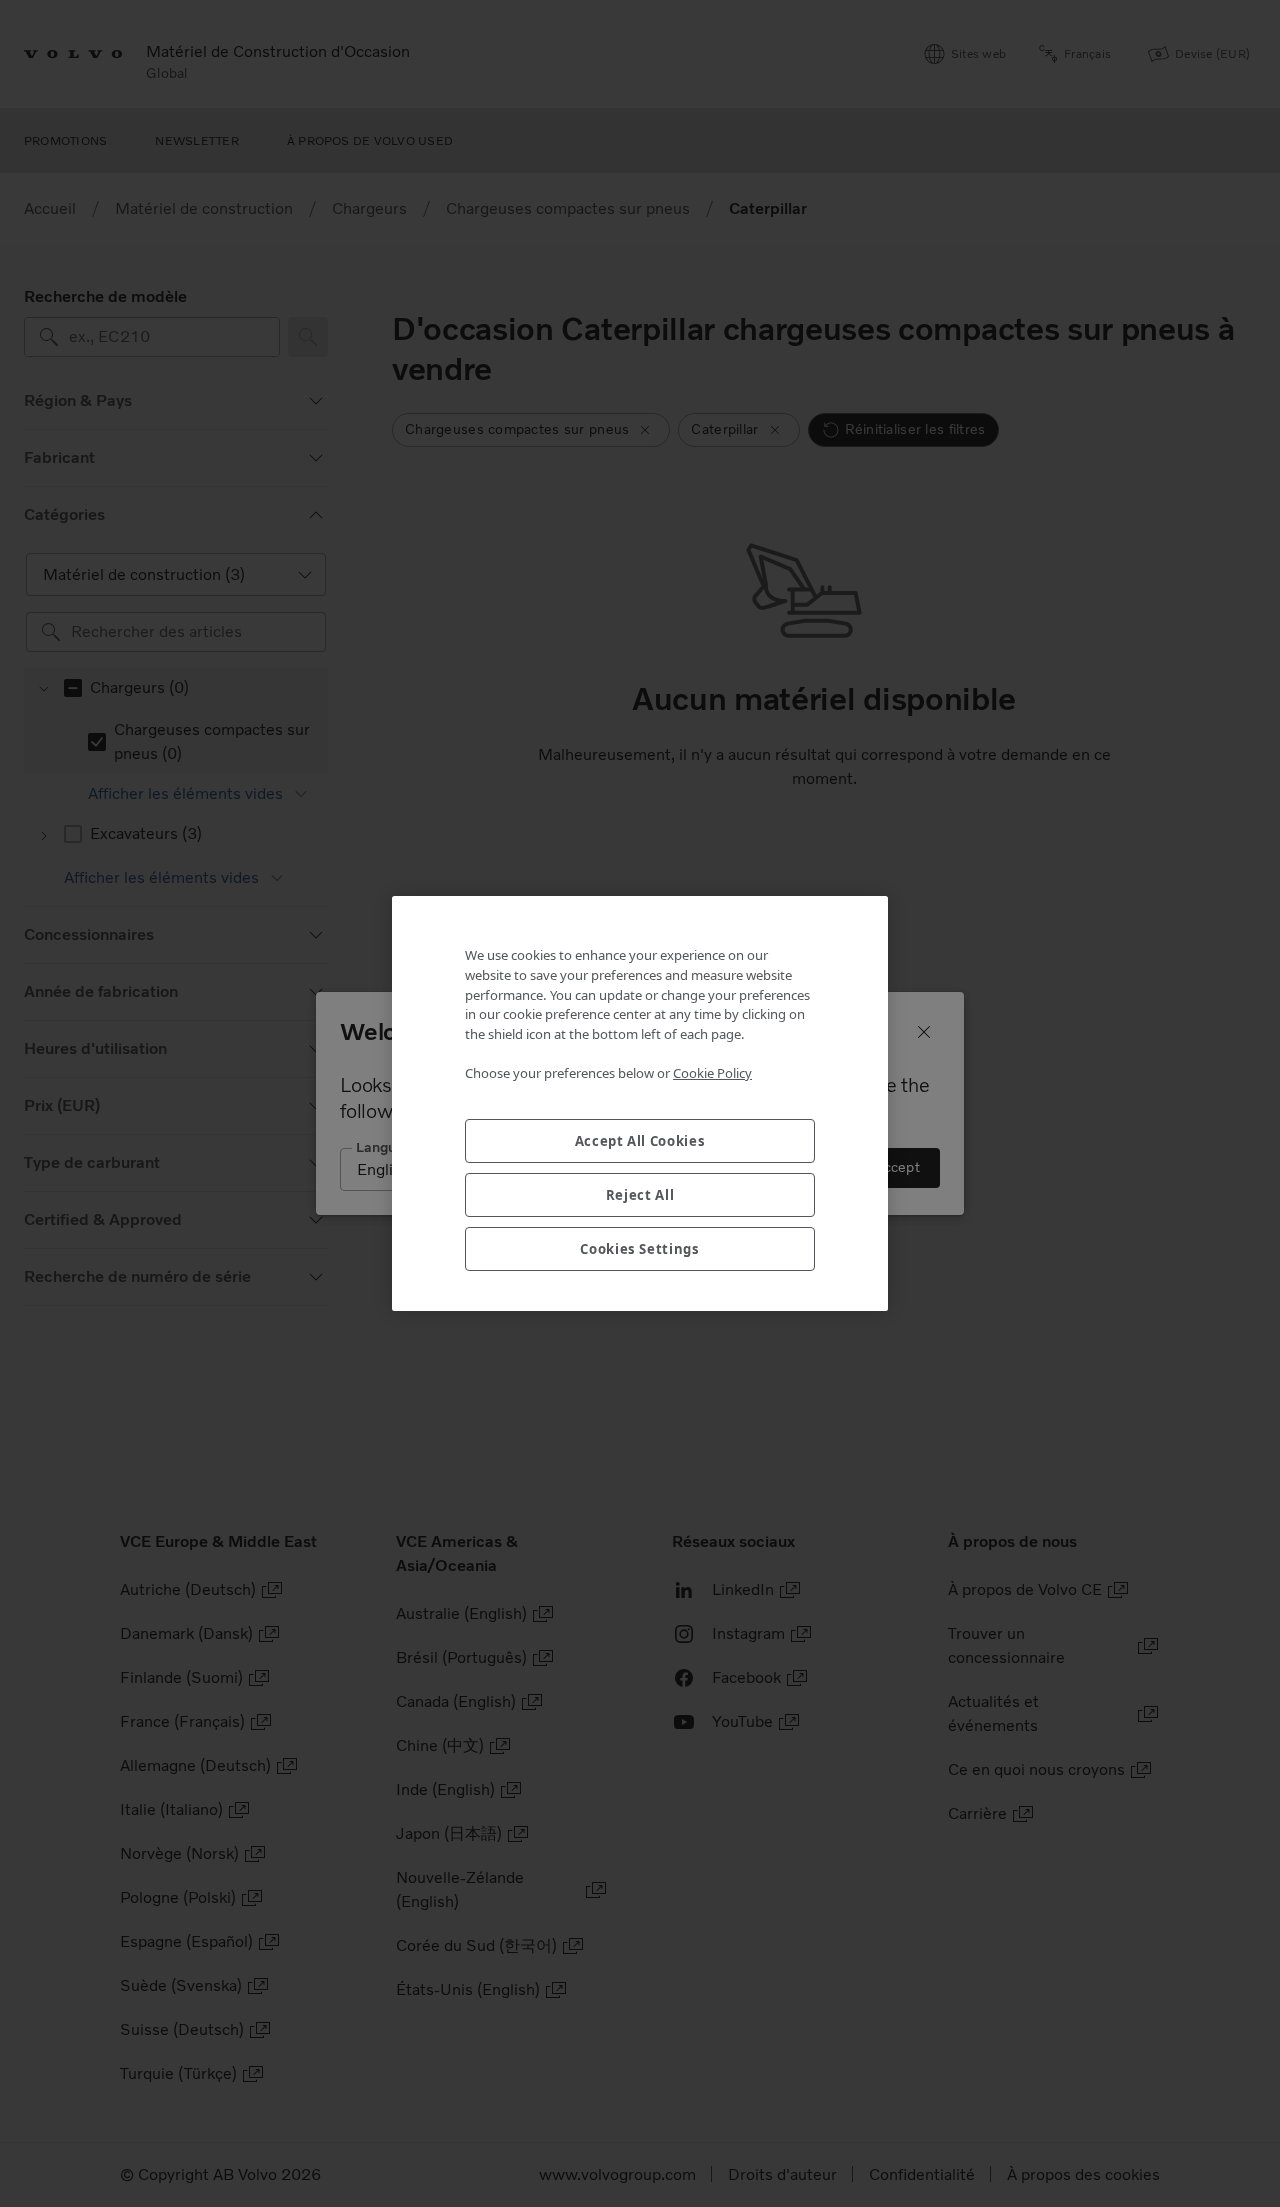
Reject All (640, 1195)
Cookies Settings (640, 1249)
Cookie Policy (712, 1073)
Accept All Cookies (640, 1141)
